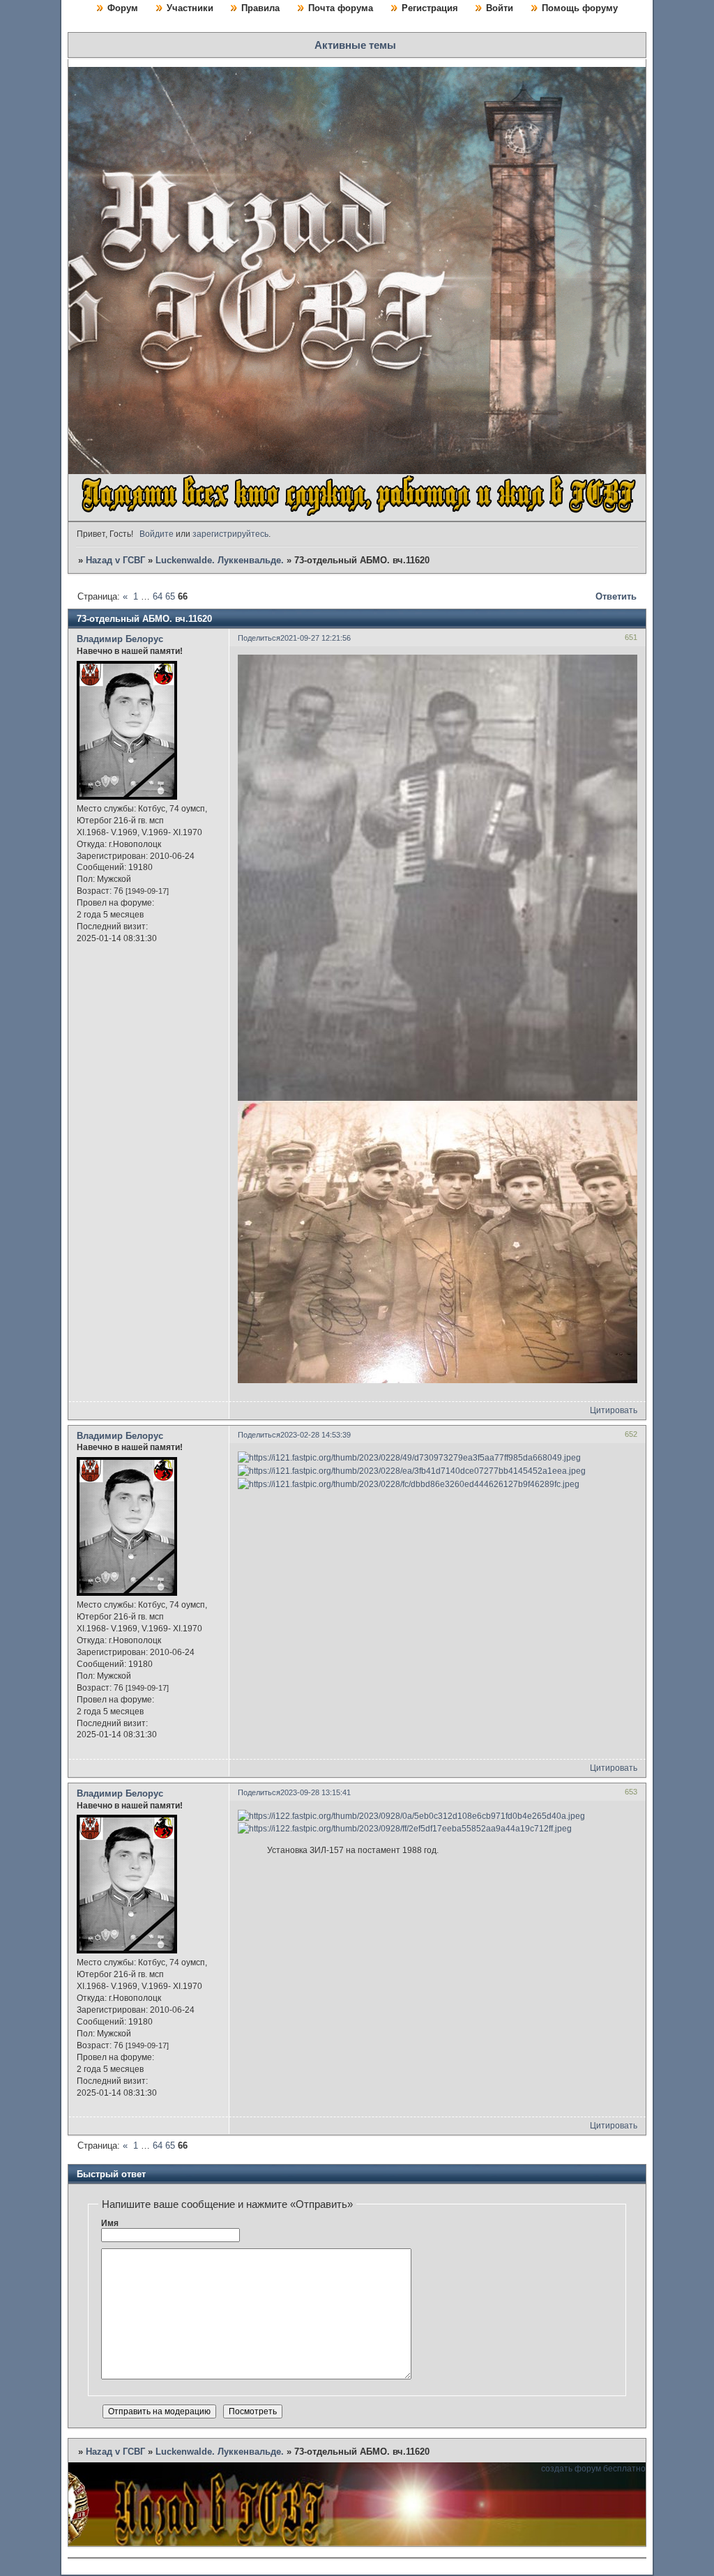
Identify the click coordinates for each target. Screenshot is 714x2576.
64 (158, 596)
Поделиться (259, 638)
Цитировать (614, 1410)
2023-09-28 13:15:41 (316, 1792)
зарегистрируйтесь (230, 534)
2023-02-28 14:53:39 (316, 1435)
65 (170, 596)
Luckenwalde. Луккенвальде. (220, 560)
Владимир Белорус (120, 639)
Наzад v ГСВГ (115, 560)
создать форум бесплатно (593, 2469)
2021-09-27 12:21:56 (316, 638)
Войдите (157, 534)
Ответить (616, 596)
